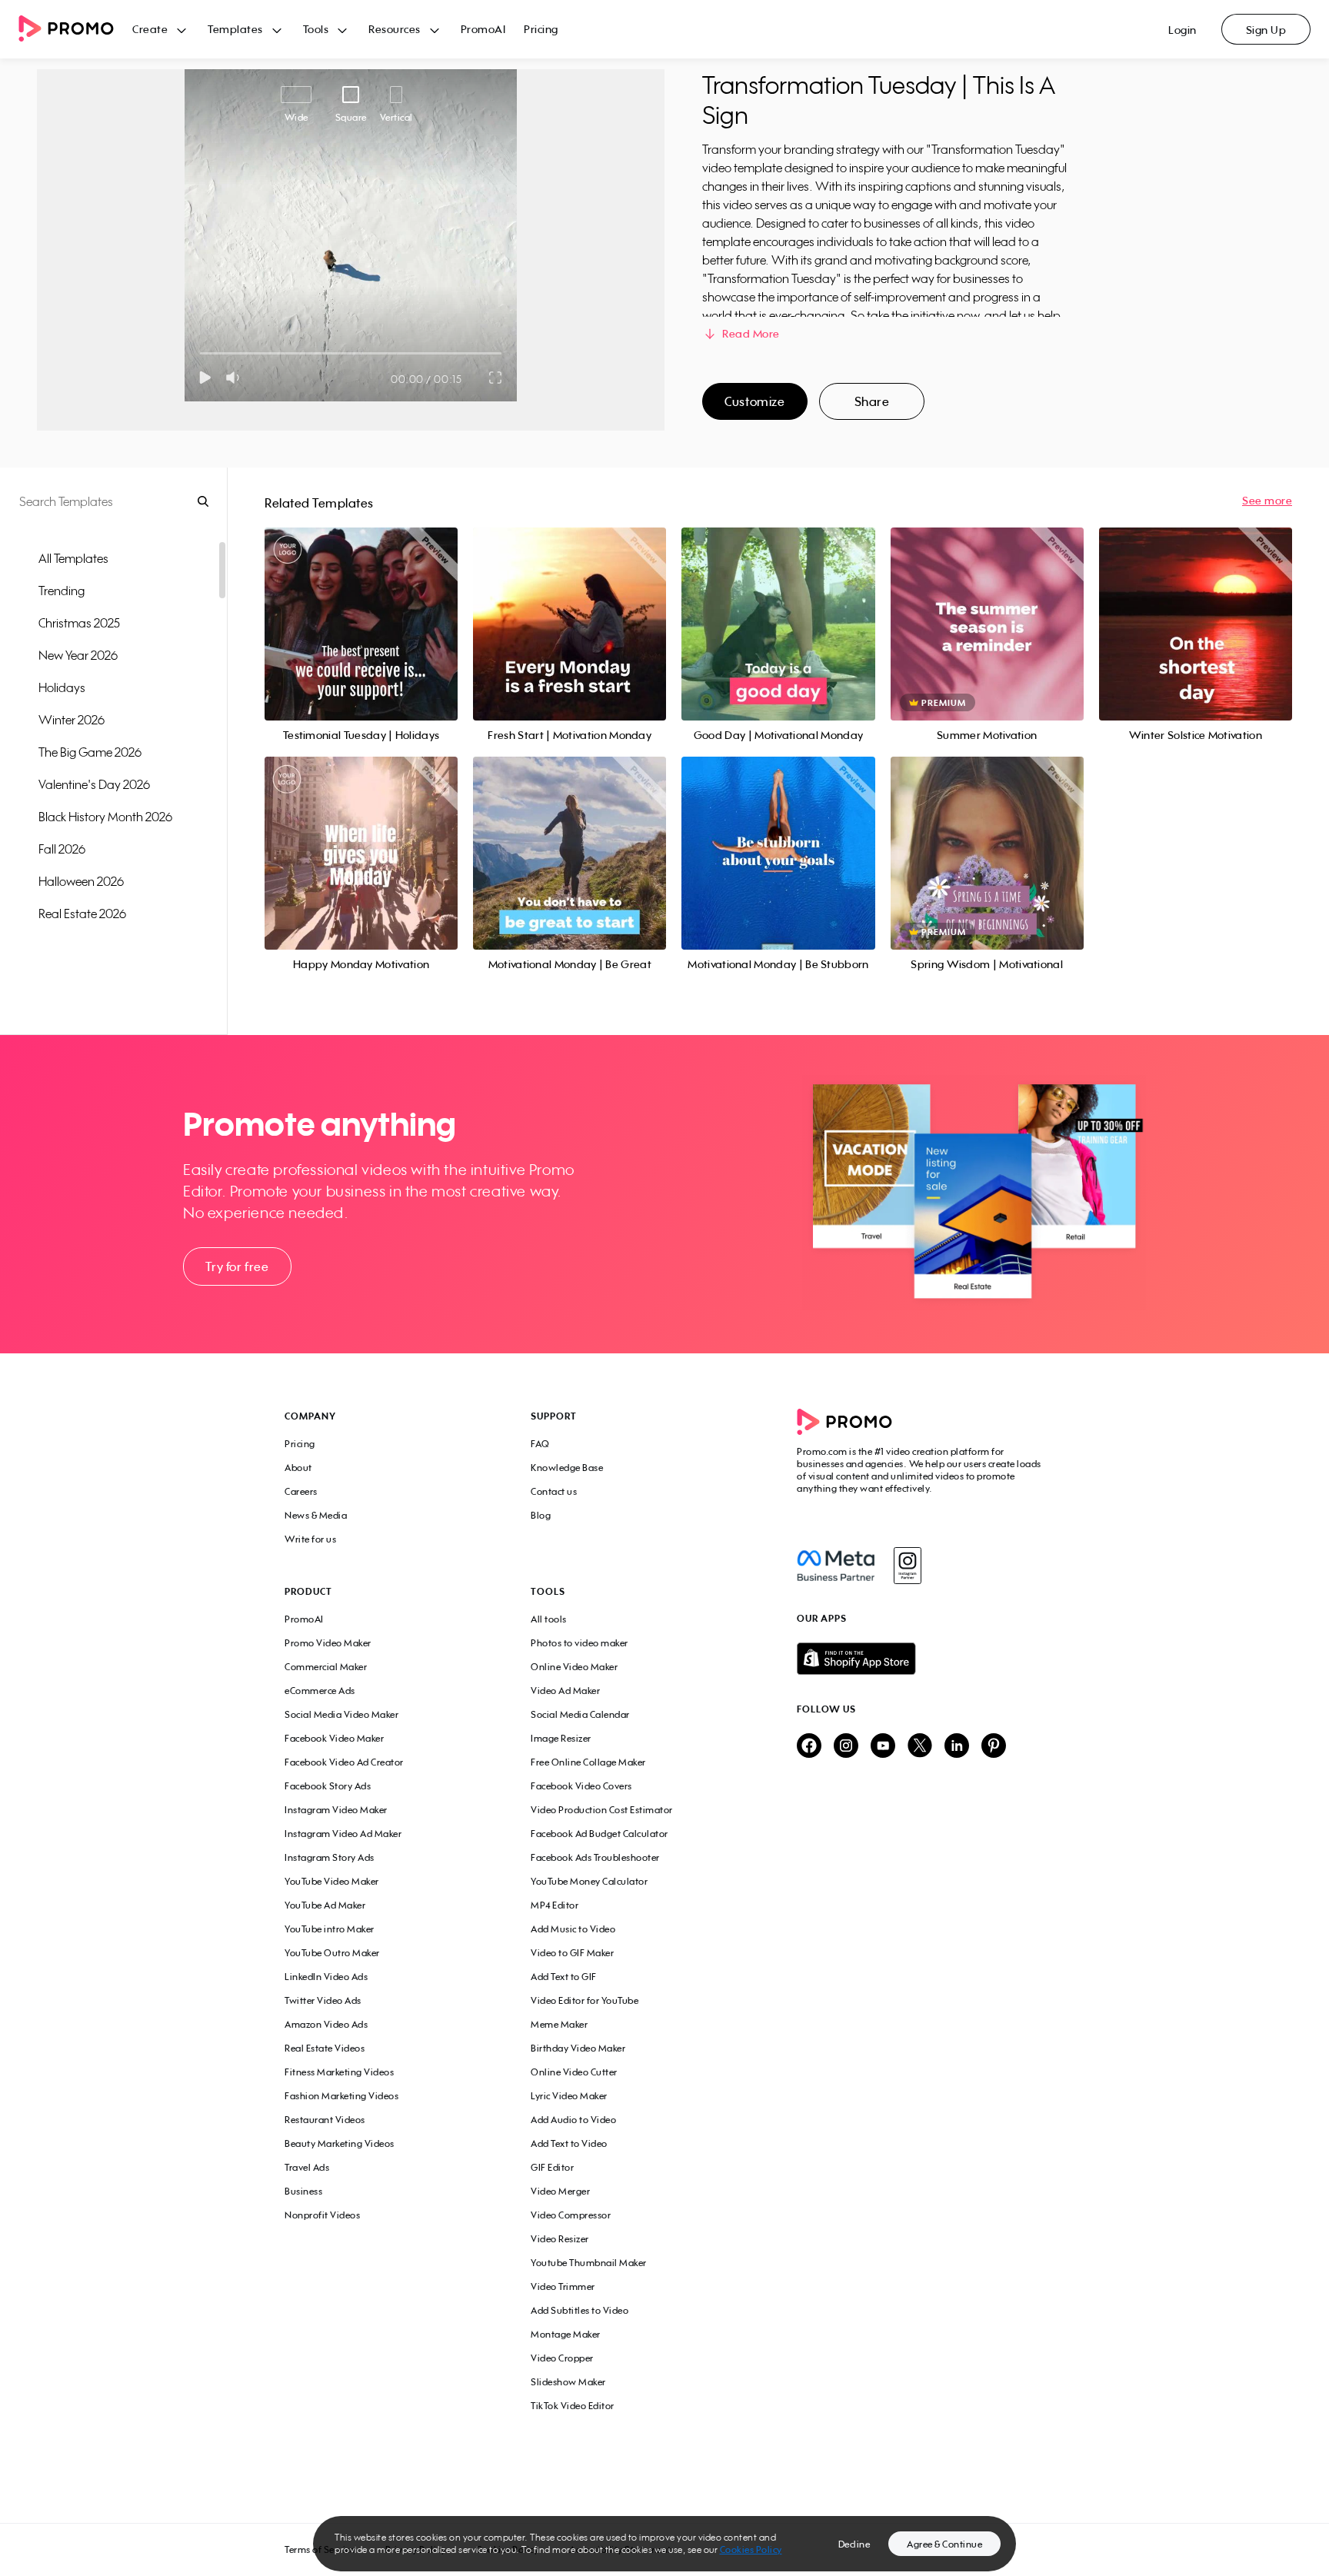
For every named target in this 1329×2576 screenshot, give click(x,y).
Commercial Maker (326, 1667)
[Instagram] (907, 1566)
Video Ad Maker (565, 1691)
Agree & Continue (944, 2544)
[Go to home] (75, 30)
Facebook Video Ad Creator (344, 1762)
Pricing (541, 29)
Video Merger (560, 2191)
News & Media (316, 1515)
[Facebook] (836, 1566)
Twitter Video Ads (323, 2000)
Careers (301, 1491)
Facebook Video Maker (334, 1738)
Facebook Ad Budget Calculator (600, 1834)
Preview (361, 607)
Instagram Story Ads (330, 1857)
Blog (541, 1515)
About (298, 1468)
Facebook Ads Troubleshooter (595, 1857)
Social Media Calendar (580, 1714)
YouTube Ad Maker (325, 1905)
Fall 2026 (62, 849)
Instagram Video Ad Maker (343, 1834)
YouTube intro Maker (330, 1929)
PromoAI (483, 29)
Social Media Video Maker (341, 1714)
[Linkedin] (957, 1747)
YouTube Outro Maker (332, 1953)
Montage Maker (566, 2334)
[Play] (205, 378)
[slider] (200, 353)
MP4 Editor (555, 1905)
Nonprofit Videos (322, 2215)
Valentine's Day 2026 (94, 784)
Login (1182, 30)
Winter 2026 (72, 720)
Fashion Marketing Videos (341, 2096)
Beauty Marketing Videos (340, 2143)
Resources (395, 29)
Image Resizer (561, 1738)
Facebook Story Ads (328, 1786)
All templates (73, 558)
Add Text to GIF (564, 1977)
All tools (549, 1619)
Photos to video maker (580, 1643)
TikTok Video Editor (573, 2406)
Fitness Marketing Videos (339, 2072)
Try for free (237, 1266)
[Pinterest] (994, 1747)
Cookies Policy (751, 2549)
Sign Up (1266, 30)
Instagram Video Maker (336, 1810)
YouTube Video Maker (332, 1881)
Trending (62, 591)
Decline (854, 2544)
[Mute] (236, 378)
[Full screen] (496, 378)
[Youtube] (883, 1747)
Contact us (554, 1491)
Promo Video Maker (328, 1643)
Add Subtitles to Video (580, 2310)
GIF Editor (552, 2167)
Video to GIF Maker (572, 1953)
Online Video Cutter (574, 2072)
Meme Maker (559, 2024)
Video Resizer (560, 2239)
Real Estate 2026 (82, 914)
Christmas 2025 (79, 623)
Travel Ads (307, 2167)
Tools (316, 29)
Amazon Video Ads (326, 2024)
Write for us (310, 1539)
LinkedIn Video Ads (326, 1977)
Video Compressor (571, 2215)
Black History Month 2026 (105, 817)
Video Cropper (562, 2358)
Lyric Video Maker (569, 2096)
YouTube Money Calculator (589, 1881)
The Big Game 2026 (90, 752)
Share (872, 401)
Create (150, 29)
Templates (235, 29)
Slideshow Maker (568, 2382)
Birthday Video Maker (578, 2048)
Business (303, 2191)
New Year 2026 (78, 655)
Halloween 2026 (81, 881)
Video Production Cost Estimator (602, 1810)
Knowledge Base (567, 1468)
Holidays (62, 687)
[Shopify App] (921, 1659)
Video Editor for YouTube (585, 2000)
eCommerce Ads (320, 1691)
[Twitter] (920, 1747)
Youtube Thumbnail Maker (589, 2263)
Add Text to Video (569, 2143)
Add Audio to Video (573, 2120)
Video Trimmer (563, 2286)
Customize (754, 401)
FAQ (540, 1444)
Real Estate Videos (325, 2048)
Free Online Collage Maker (588, 1762)
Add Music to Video (573, 1929)
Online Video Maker (574, 1667)
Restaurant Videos (325, 2120)
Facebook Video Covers (581, 1786)
